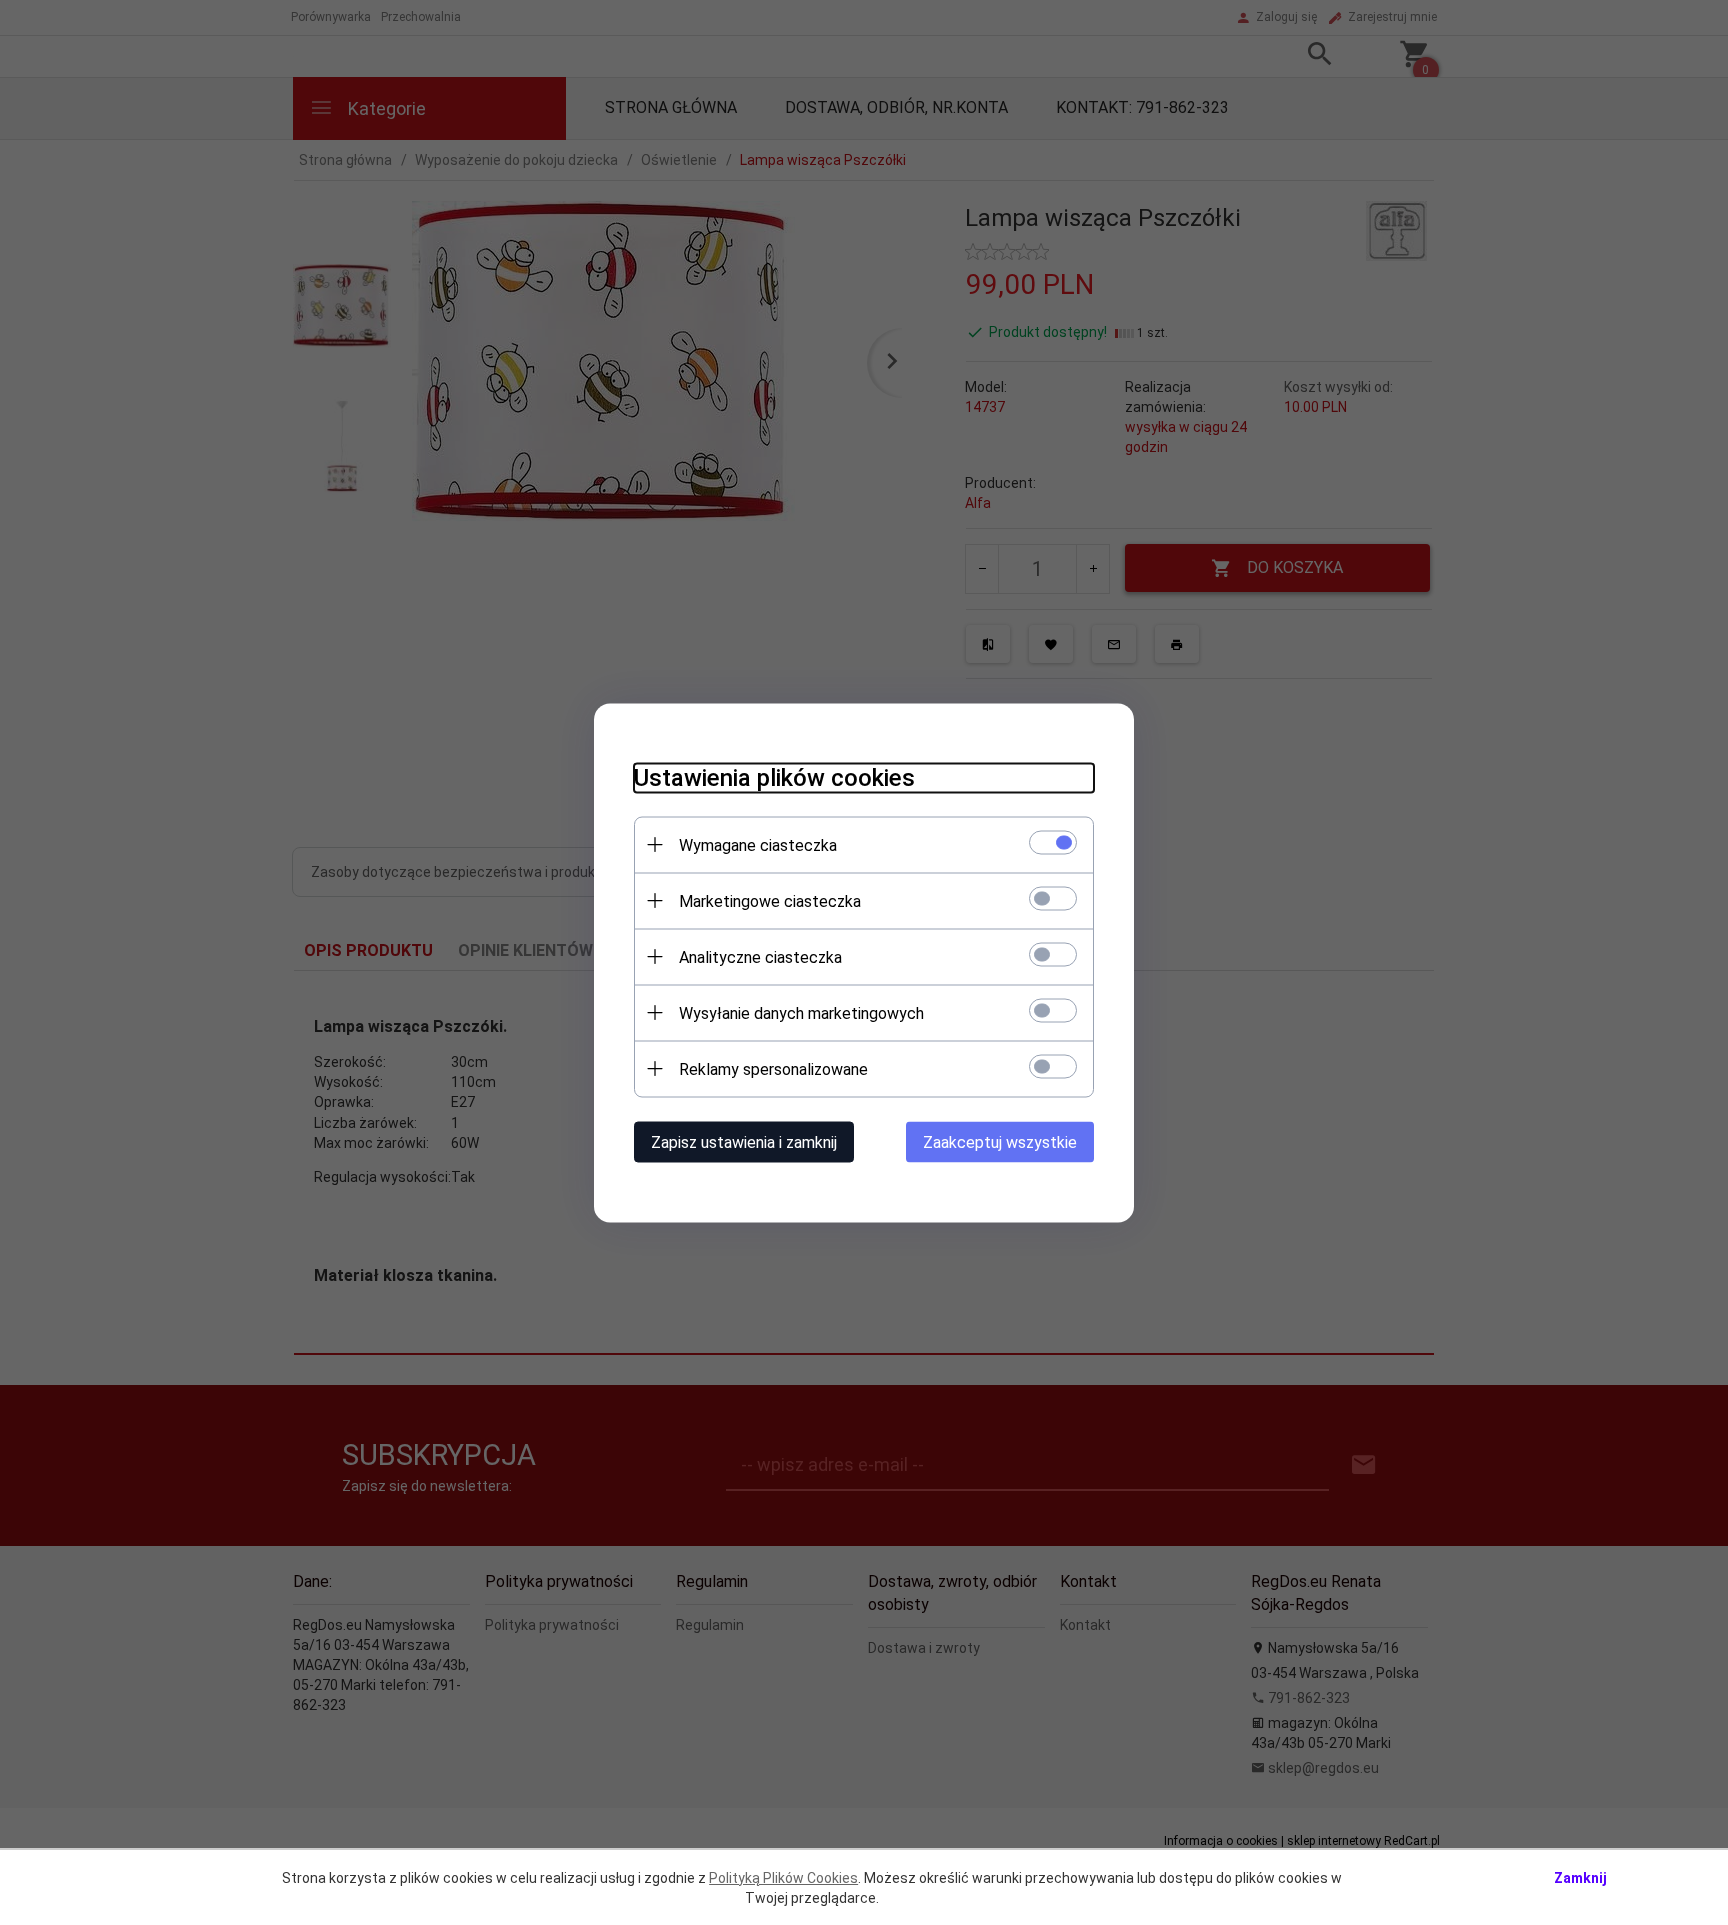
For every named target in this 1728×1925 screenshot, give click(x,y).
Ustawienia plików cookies (774, 777)
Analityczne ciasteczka (760, 956)
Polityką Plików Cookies (783, 1878)
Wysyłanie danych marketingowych (801, 1012)
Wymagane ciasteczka (758, 844)
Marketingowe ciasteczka (770, 900)
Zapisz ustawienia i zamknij (744, 1141)
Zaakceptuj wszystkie (1000, 1141)
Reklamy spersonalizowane (773, 1068)
